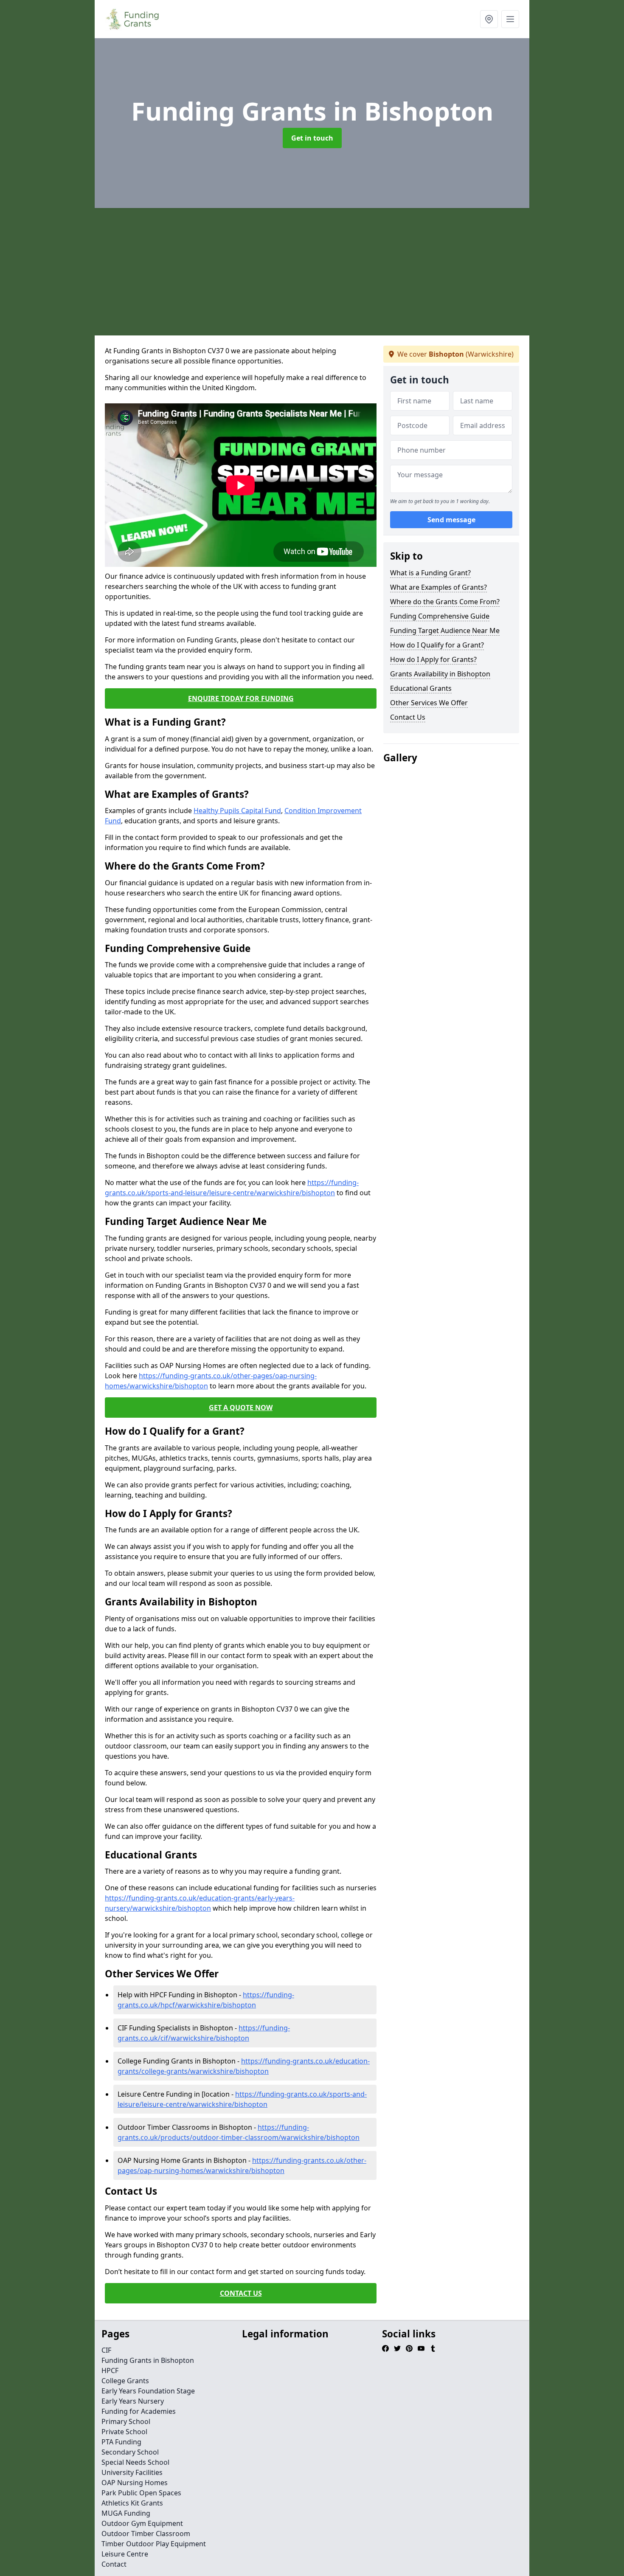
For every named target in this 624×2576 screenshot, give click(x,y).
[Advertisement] (349, 272)
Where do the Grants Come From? (445, 602)
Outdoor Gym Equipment (142, 2523)
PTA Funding (121, 2442)
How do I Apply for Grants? (433, 659)
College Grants (125, 2381)
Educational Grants (421, 688)
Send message (451, 520)
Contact (114, 2564)
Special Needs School (135, 2462)
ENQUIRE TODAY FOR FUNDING (241, 698)
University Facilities (132, 2472)
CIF (106, 2350)
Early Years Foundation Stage (148, 2391)
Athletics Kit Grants (132, 2503)
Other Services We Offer (429, 703)
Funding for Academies (139, 2411)
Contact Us (408, 717)
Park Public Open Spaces (141, 2493)
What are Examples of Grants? (438, 587)
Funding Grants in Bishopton (148, 2360)
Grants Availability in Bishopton (440, 674)
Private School (124, 2432)
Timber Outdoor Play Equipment (154, 2544)
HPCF (110, 2370)
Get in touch (312, 138)
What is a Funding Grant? (430, 573)
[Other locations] (489, 19)
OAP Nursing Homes (135, 2483)
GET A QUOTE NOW (241, 1408)
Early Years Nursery (133, 2401)
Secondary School (130, 2452)
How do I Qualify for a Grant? (437, 645)
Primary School (126, 2421)
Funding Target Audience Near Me (445, 631)
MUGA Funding (126, 2513)
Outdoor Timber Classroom (146, 2534)
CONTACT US (241, 2293)
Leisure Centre (125, 2554)
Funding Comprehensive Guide (440, 616)
